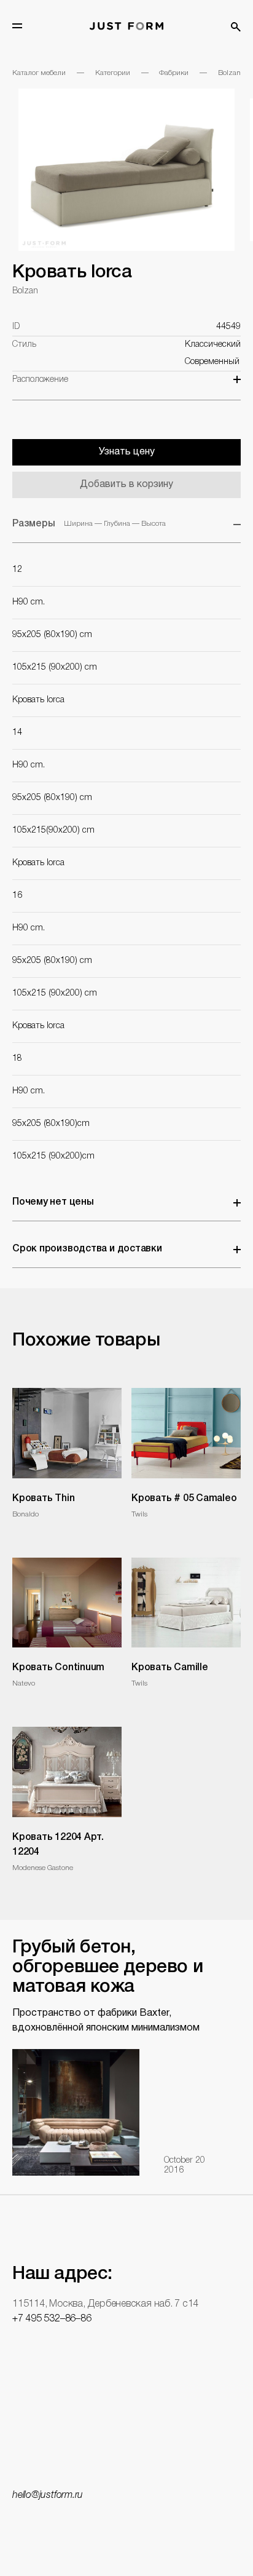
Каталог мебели (39, 73)
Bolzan (229, 73)
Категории (113, 73)
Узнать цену (127, 452)
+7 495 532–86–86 (52, 2319)
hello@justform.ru (48, 2495)
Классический (213, 345)
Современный (212, 362)
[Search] (236, 27)
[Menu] (17, 26)
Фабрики (174, 73)
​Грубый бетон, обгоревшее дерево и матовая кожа (107, 1968)
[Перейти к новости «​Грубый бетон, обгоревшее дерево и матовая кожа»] (76, 2112)
